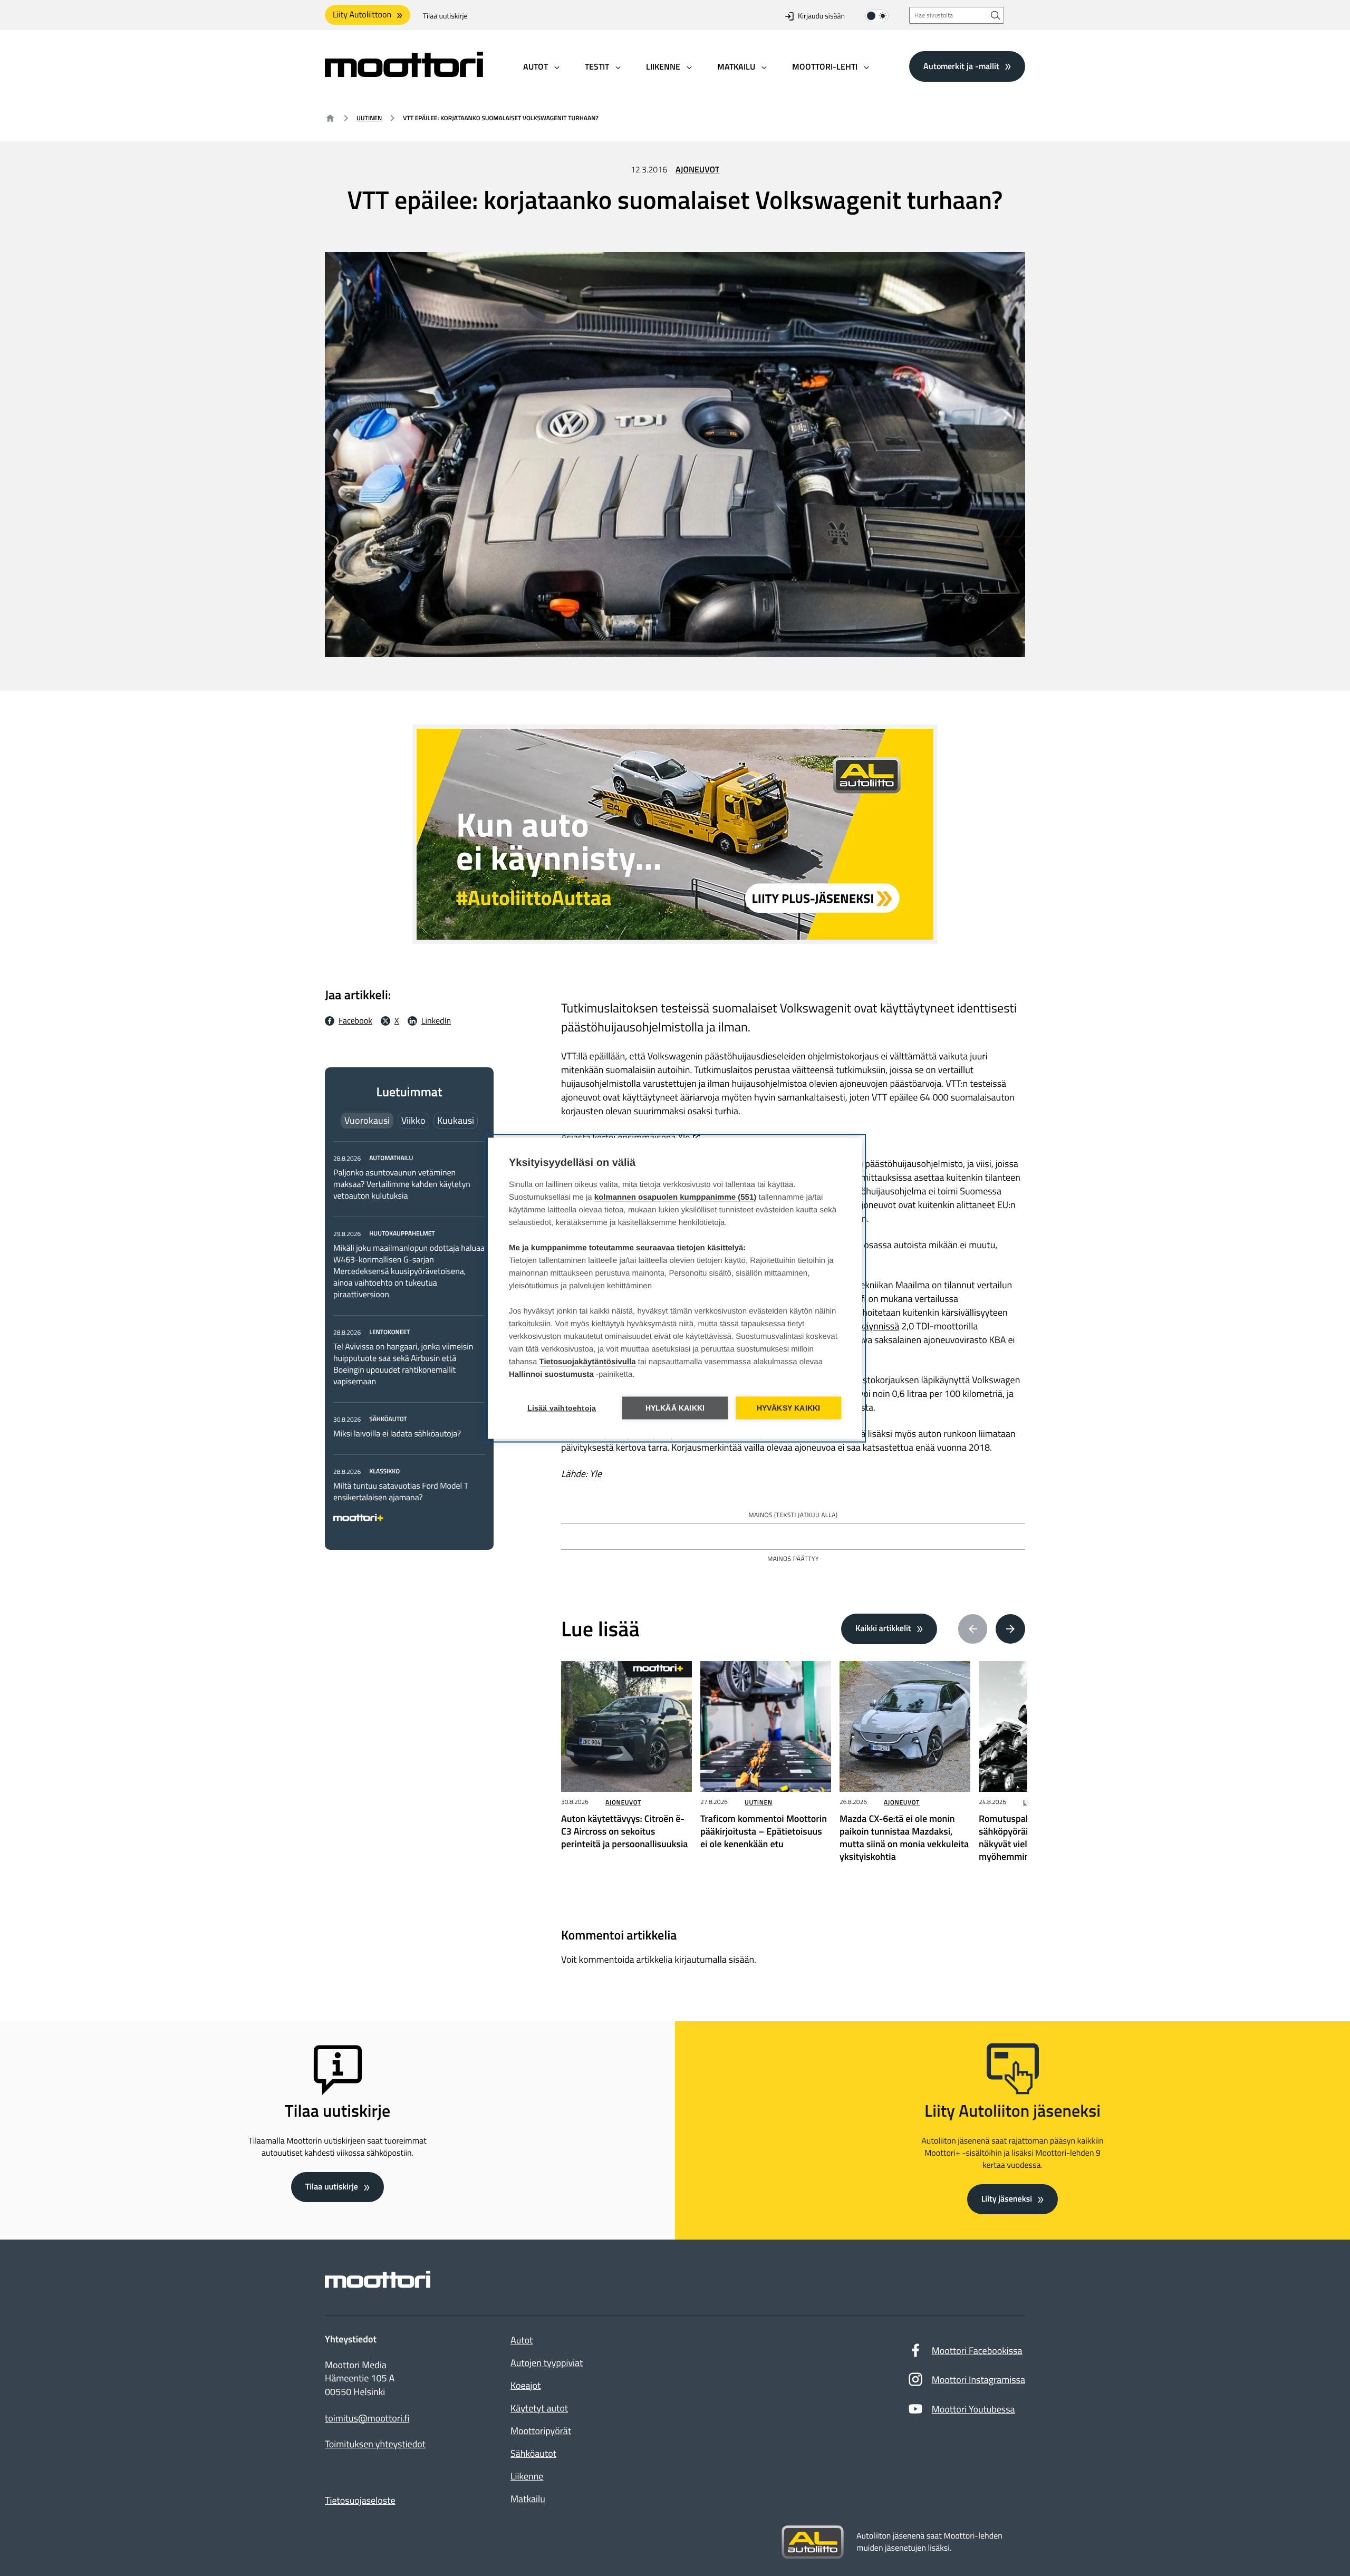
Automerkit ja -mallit (961, 66)
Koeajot (525, 2385)
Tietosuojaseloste (360, 2500)
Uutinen (369, 118)
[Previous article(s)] (973, 1629)
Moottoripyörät (541, 2431)
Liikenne (527, 2476)
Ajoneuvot (697, 170)
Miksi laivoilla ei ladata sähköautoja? (397, 1434)
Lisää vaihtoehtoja (562, 1408)
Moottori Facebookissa (977, 2351)
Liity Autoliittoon (362, 15)
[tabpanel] (409, 1336)
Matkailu (528, 2499)
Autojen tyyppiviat (547, 2363)
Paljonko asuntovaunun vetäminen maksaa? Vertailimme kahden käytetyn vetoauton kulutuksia (402, 1184)
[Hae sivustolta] (996, 15)
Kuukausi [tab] (456, 1120)
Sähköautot (533, 2453)
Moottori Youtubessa (973, 2409)
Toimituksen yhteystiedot (375, 2444)
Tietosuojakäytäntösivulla (588, 1361)
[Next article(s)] (1010, 1629)
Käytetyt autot (539, 2408)
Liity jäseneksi (1007, 2199)
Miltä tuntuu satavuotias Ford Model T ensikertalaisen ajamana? (401, 1492)
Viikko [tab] (413, 1120)
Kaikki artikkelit (883, 1628)
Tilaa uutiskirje (445, 16)
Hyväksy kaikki (789, 1408)
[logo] (404, 74)
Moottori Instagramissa (978, 2380)
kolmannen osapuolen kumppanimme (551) (676, 1197)
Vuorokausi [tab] (367, 1120)
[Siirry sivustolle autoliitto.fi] (813, 2542)
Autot (522, 2340)
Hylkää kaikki (675, 1408)
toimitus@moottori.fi (367, 2418)
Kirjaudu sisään (821, 16)
